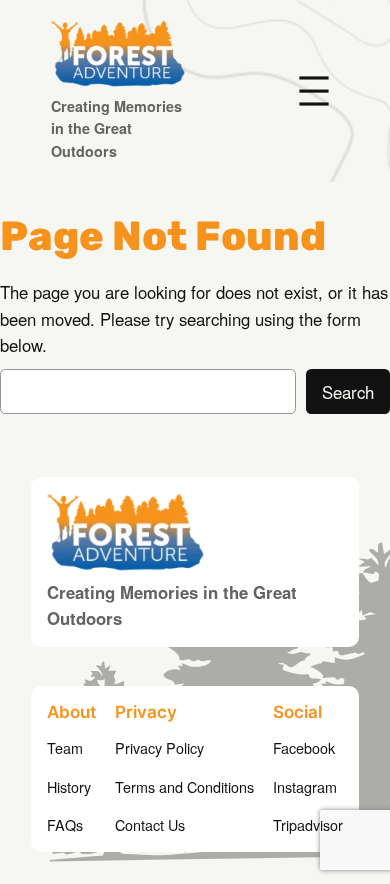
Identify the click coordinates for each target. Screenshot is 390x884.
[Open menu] (314, 91)
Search (348, 392)
